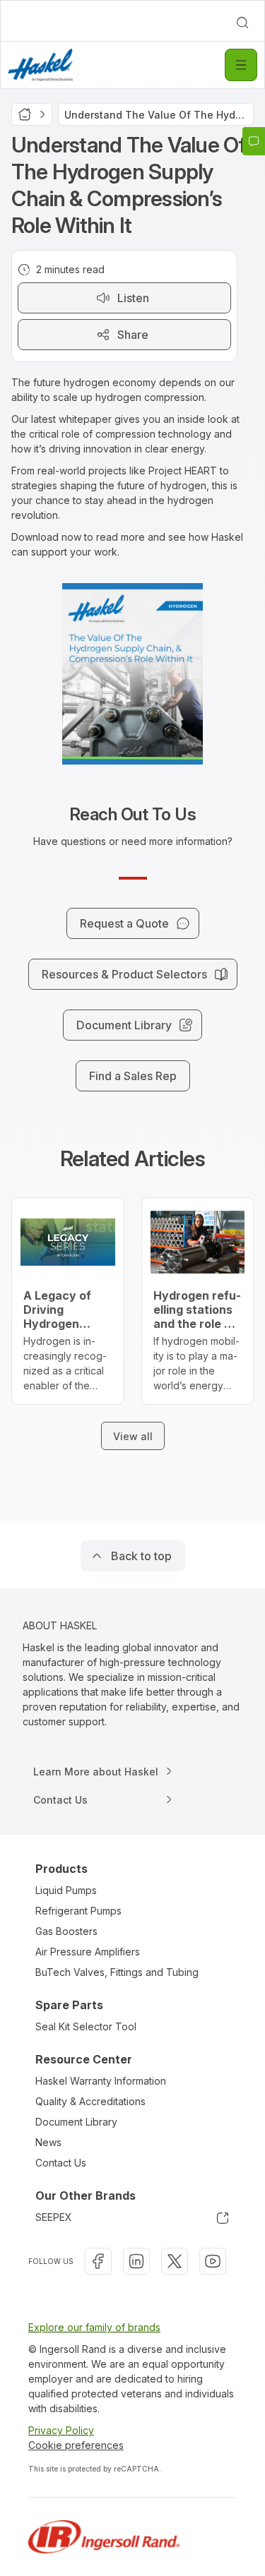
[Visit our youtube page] (213, 2261)
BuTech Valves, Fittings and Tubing (117, 1972)
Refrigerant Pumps (78, 1911)
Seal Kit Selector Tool (86, 2026)
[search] (242, 23)
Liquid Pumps (66, 1890)
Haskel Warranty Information (101, 2081)
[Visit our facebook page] (98, 2261)
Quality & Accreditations (90, 2101)
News (48, 2142)
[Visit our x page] (175, 2261)
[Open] (241, 65)
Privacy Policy (61, 2430)
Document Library (76, 2122)
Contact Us (61, 2163)
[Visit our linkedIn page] (136, 2261)
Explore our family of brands (94, 2327)
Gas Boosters (66, 1931)
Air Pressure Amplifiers (88, 1952)
